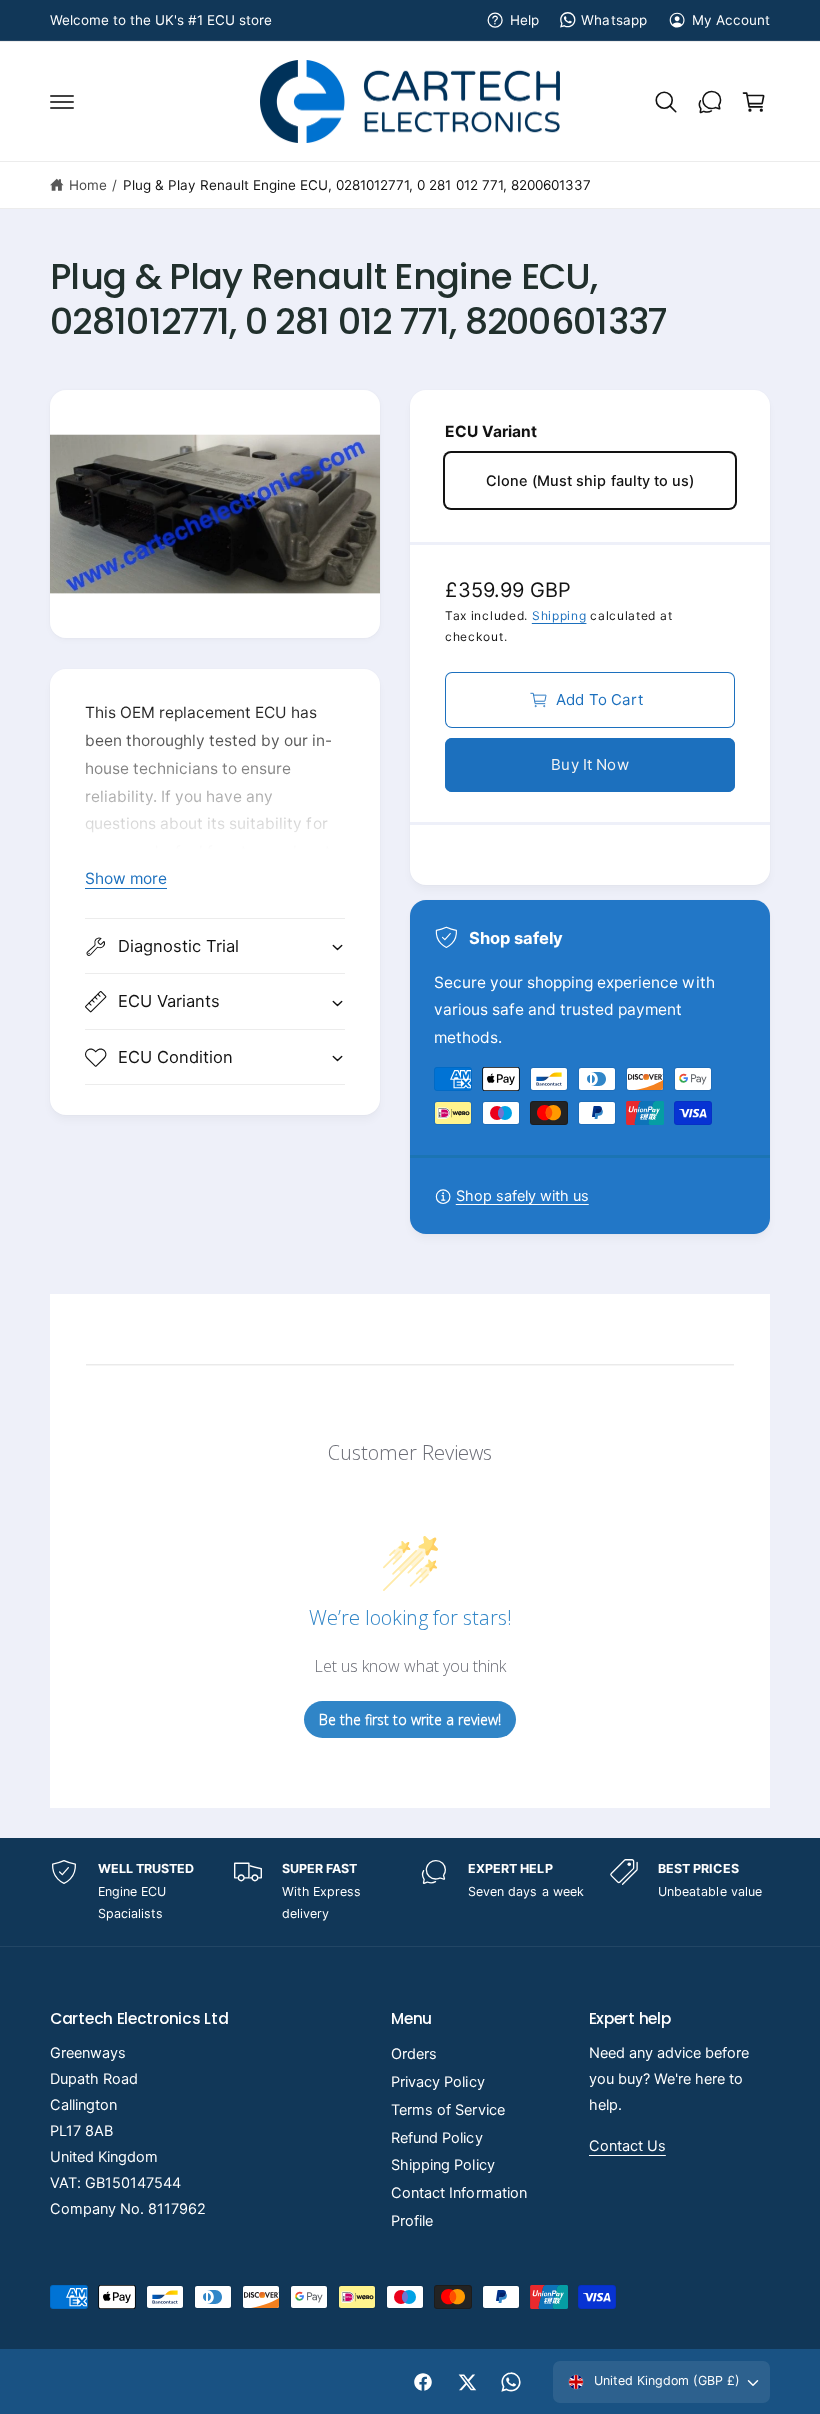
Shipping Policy (442, 2165)
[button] (62, 102)
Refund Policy (436, 2138)
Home (88, 185)
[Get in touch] (710, 102)
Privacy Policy (437, 2082)
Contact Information (458, 2193)
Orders (414, 2054)
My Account (731, 20)
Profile (412, 2221)
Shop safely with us (522, 1196)
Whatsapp (613, 20)
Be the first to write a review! (410, 1719)
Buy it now (590, 764)
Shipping (559, 615)
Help (524, 20)
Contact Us (627, 2146)
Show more (126, 878)
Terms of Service (447, 2110)
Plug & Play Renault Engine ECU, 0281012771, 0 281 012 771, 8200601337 (357, 185)
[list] (410, 1892)
